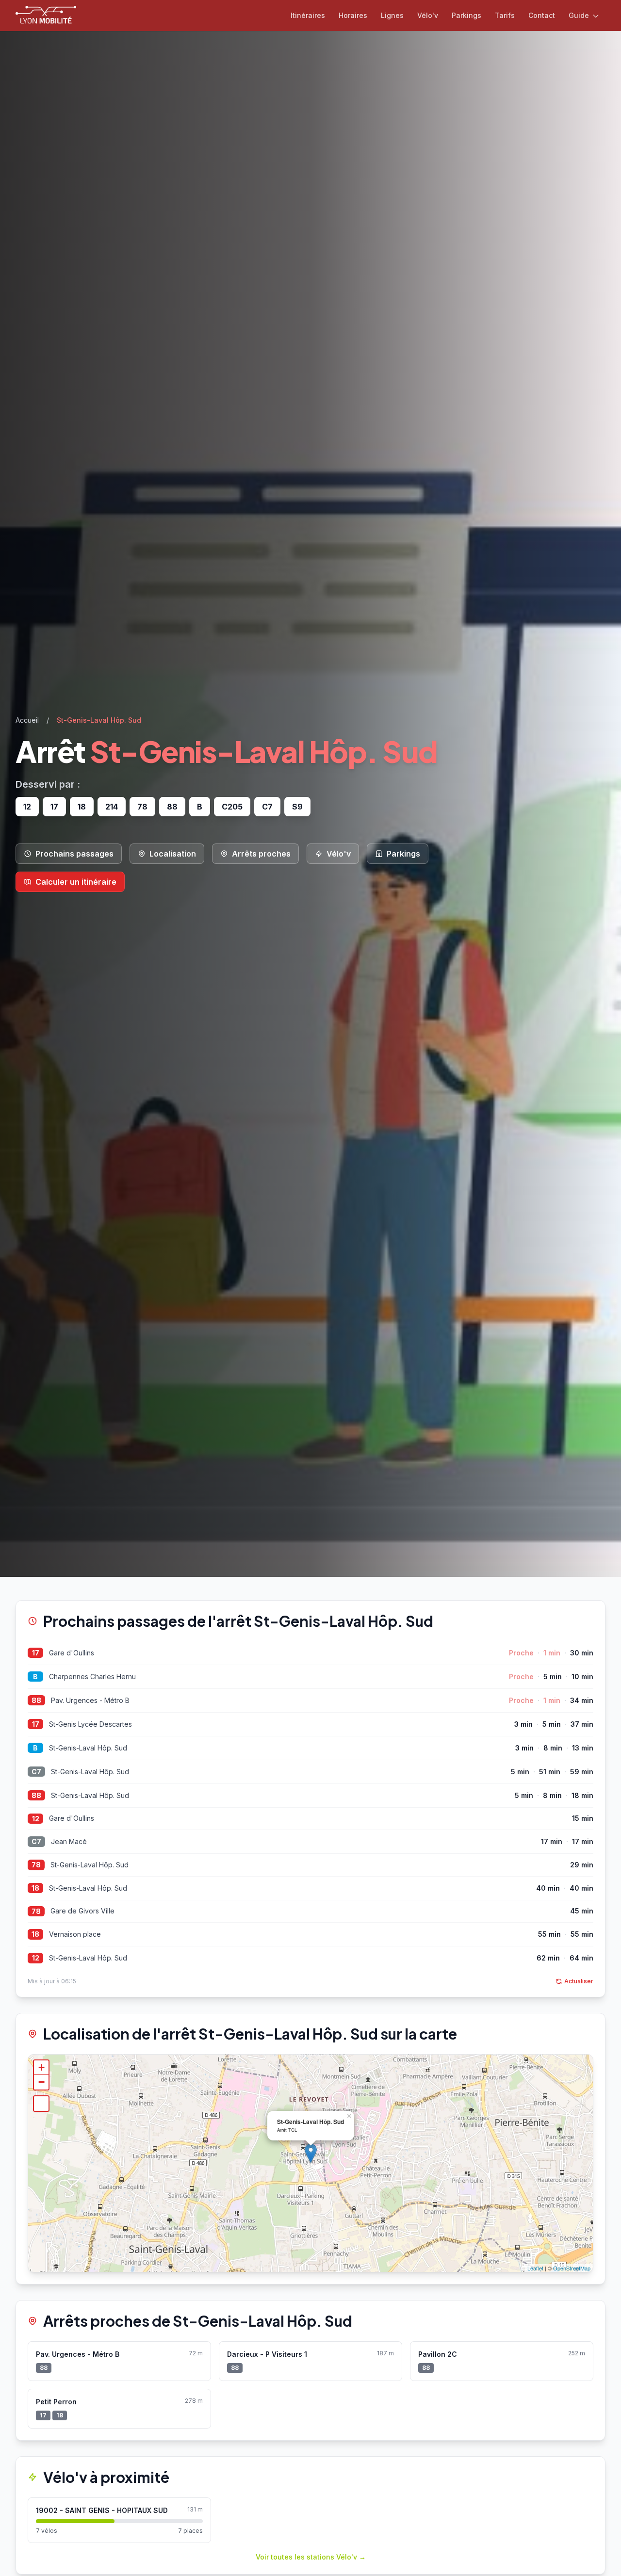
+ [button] (41, 2067)
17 (36, 1653)
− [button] (41, 2082)
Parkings (466, 15)
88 (36, 1700)
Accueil (27, 720)
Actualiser (579, 1981)
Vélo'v (428, 15)
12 (36, 1819)
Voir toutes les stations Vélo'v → (311, 2557)
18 (35, 1888)
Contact (542, 15)
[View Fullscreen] (41, 2104)
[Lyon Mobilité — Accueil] (46, 16)
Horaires (353, 15)
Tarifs (505, 15)
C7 (36, 1772)
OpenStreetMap (572, 2268)
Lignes (392, 15)
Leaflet (535, 2268)
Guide (580, 15)
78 (36, 1865)
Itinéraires (308, 15)
